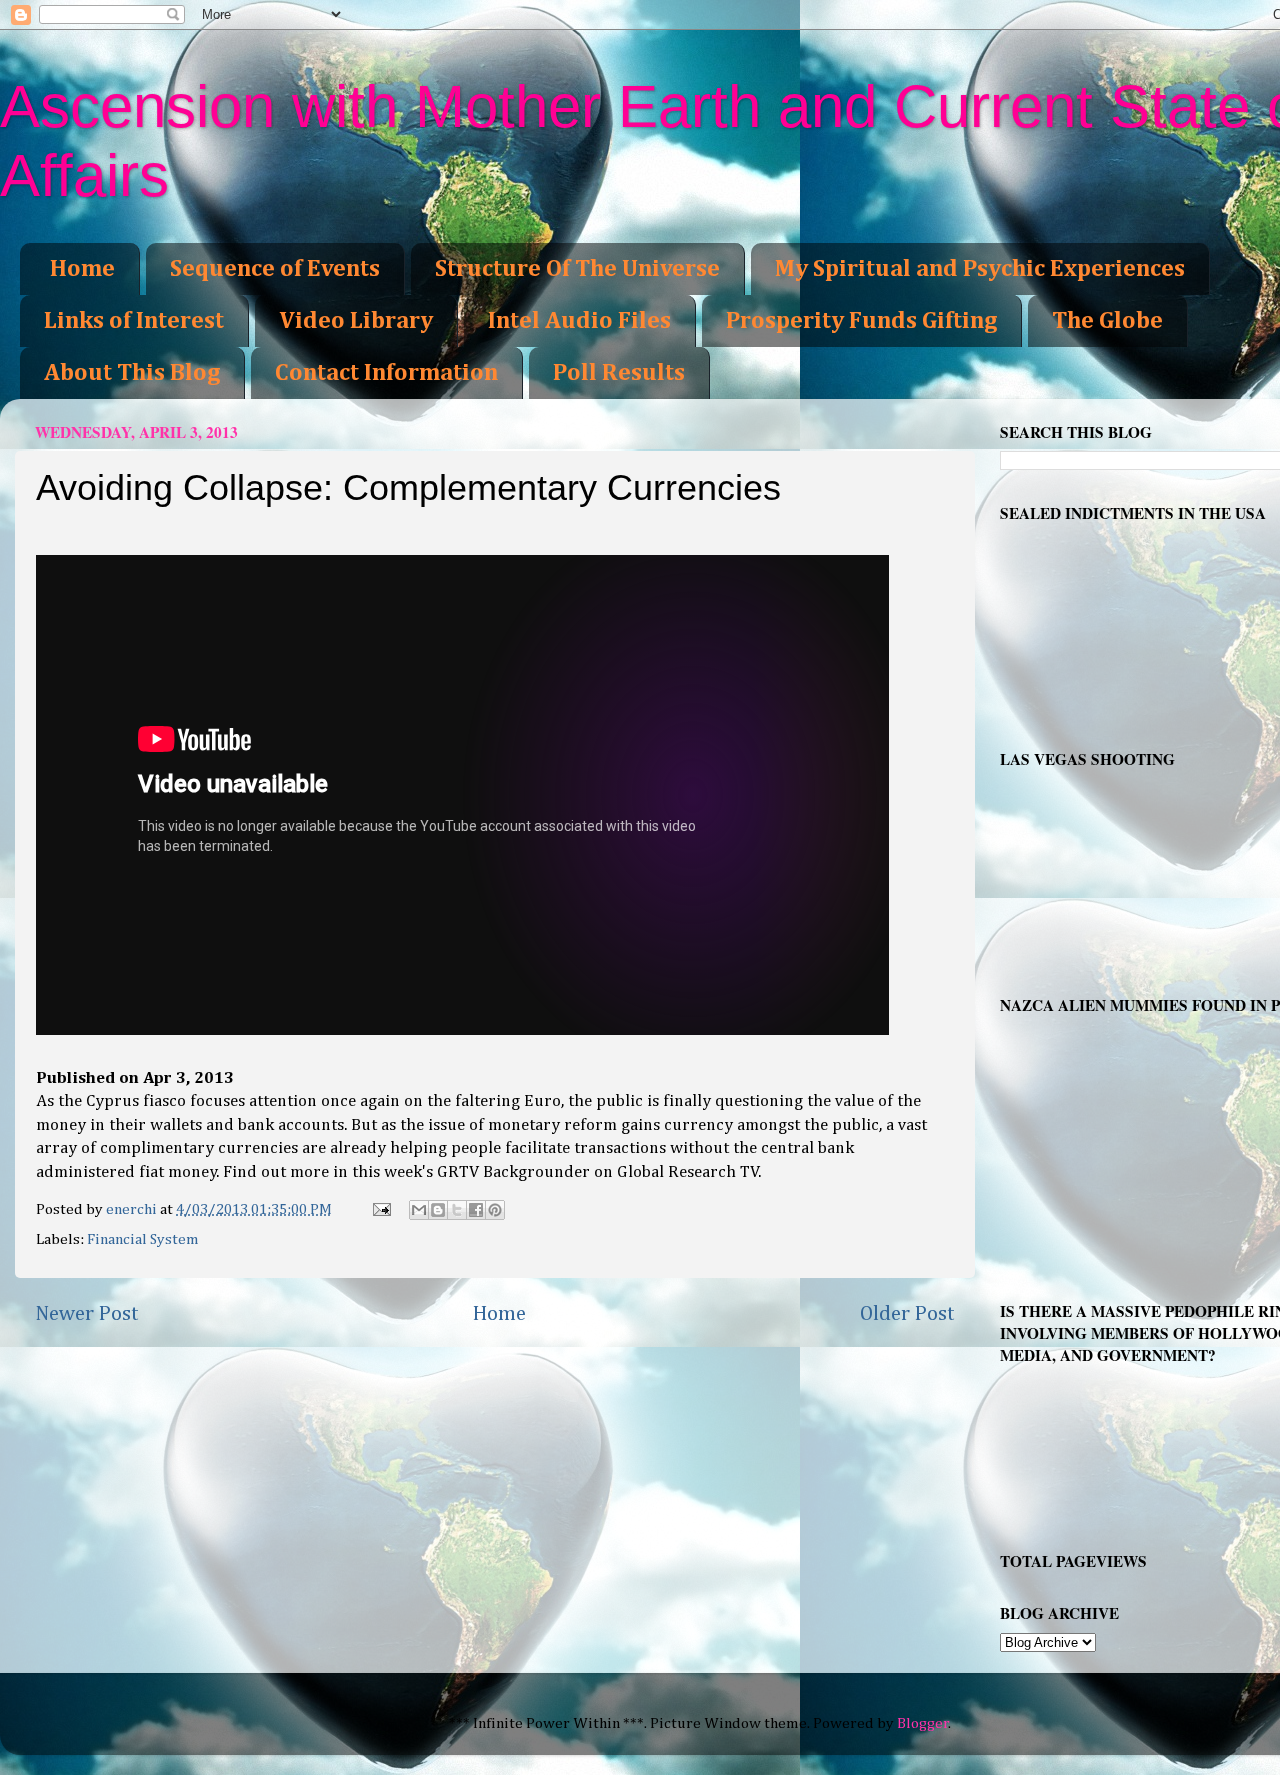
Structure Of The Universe (577, 269)
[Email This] (419, 1210)
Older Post (907, 1314)
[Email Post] (380, 1209)
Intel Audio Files (579, 321)
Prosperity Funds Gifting (861, 321)
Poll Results (619, 373)
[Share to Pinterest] (495, 1210)
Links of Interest (134, 321)
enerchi (133, 1209)
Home (82, 269)
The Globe (1107, 321)
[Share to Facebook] (476, 1210)
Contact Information (386, 373)
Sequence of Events (275, 269)
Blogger (923, 1723)
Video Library (356, 321)
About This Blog (132, 373)
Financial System (143, 1239)
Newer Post (87, 1314)
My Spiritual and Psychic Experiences (980, 269)
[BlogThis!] (438, 1210)
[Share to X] (457, 1210)
